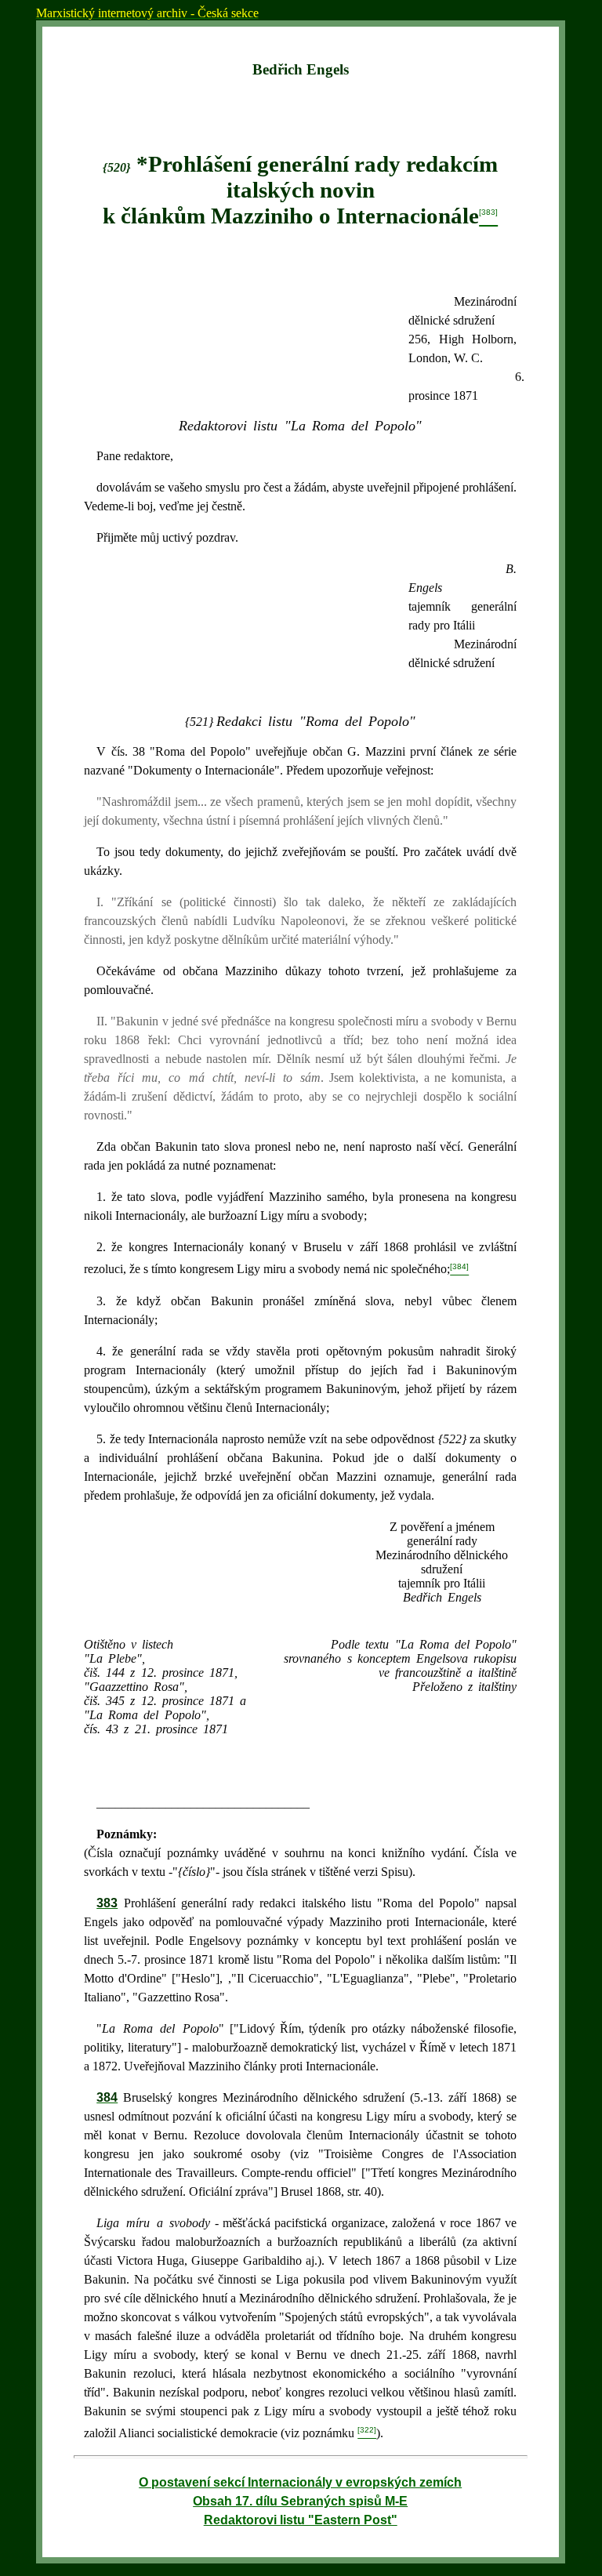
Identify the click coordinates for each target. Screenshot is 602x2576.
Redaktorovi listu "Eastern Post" (301, 2520)
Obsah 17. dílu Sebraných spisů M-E (300, 2501)
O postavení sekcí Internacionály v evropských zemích (300, 2482)
